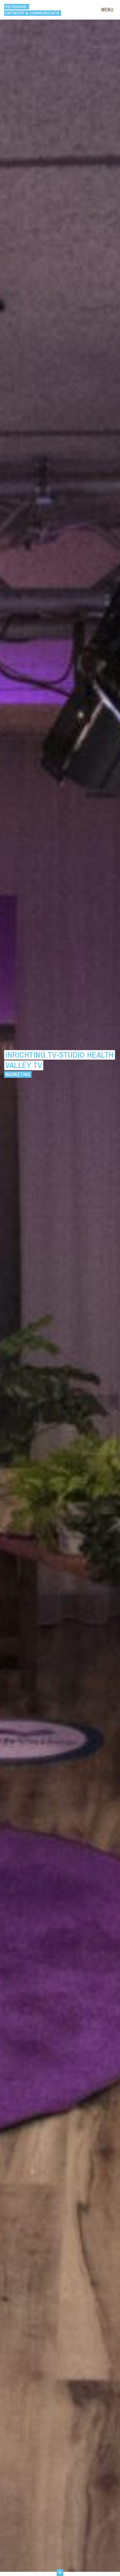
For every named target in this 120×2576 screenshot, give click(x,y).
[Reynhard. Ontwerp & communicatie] (33, 10)
